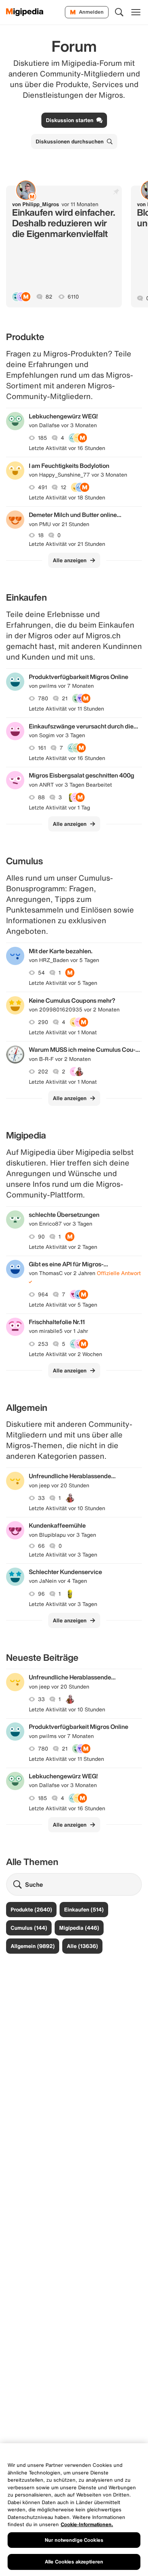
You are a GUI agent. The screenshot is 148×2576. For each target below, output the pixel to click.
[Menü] (136, 12)
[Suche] (119, 12)
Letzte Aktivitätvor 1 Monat (63, 1032)
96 (41, 1594)
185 (43, 438)
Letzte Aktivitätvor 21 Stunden (67, 544)
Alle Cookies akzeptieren (74, 2562)
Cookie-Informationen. (87, 2524)
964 (43, 1294)
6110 (73, 297)
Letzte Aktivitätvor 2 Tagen (63, 1247)
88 (41, 797)
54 (41, 973)
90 (41, 1237)
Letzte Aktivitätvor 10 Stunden (67, 1508)
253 (43, 1344)
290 (43, 1022)
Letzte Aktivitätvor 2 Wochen (65, 1354)
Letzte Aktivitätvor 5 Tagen (63, 983)
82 (49, 297)
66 (41, 1546)
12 (64, 487)
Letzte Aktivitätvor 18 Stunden (67, 498)
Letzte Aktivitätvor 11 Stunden (66, 709)
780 (43, 698)
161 (42, 748)
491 (43, 487)
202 (43, 1072)
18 (41, 535)
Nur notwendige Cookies (74, 2540)
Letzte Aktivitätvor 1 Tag (59, 808)
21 (65, 698)
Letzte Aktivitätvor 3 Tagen (63, 1555)
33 (41, 1498)
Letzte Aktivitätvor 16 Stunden (67, 448)
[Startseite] (25, 12)
